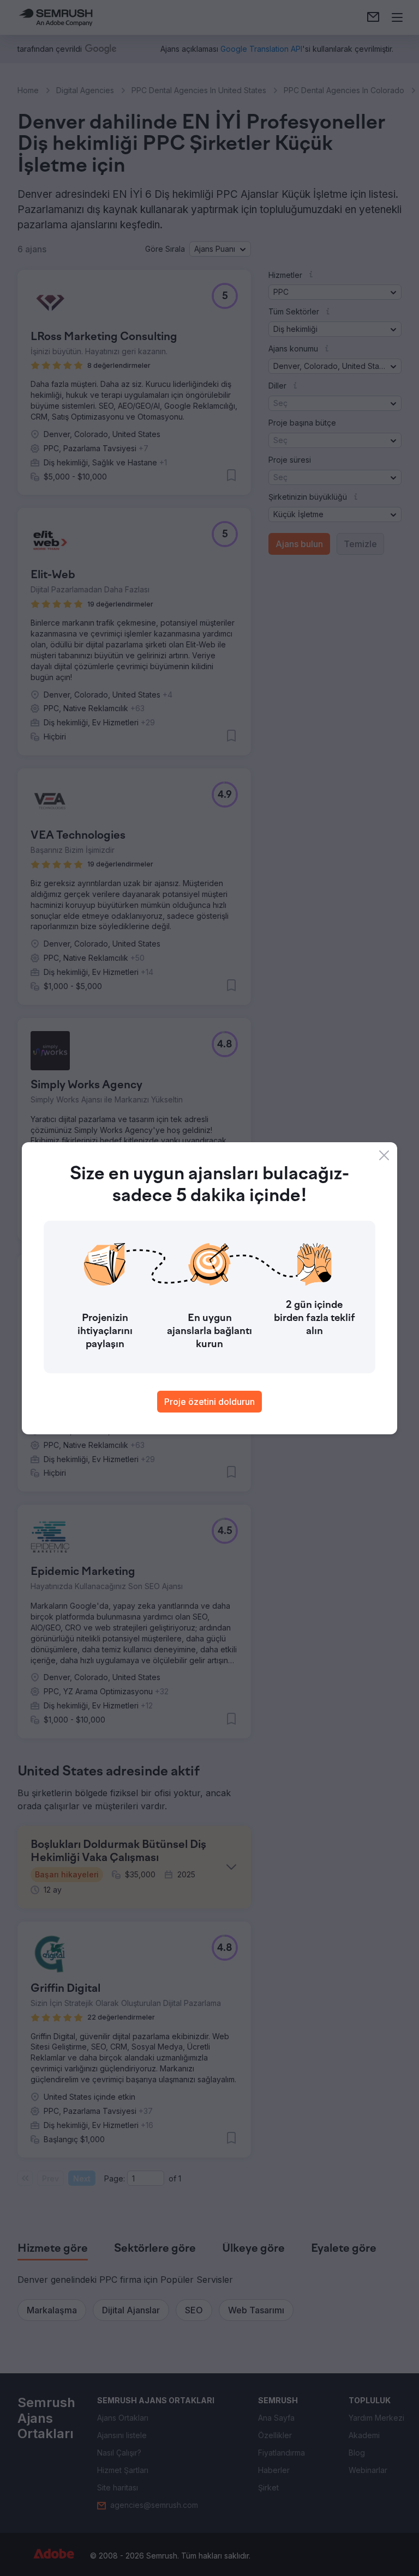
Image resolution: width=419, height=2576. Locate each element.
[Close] (384, 1155)
